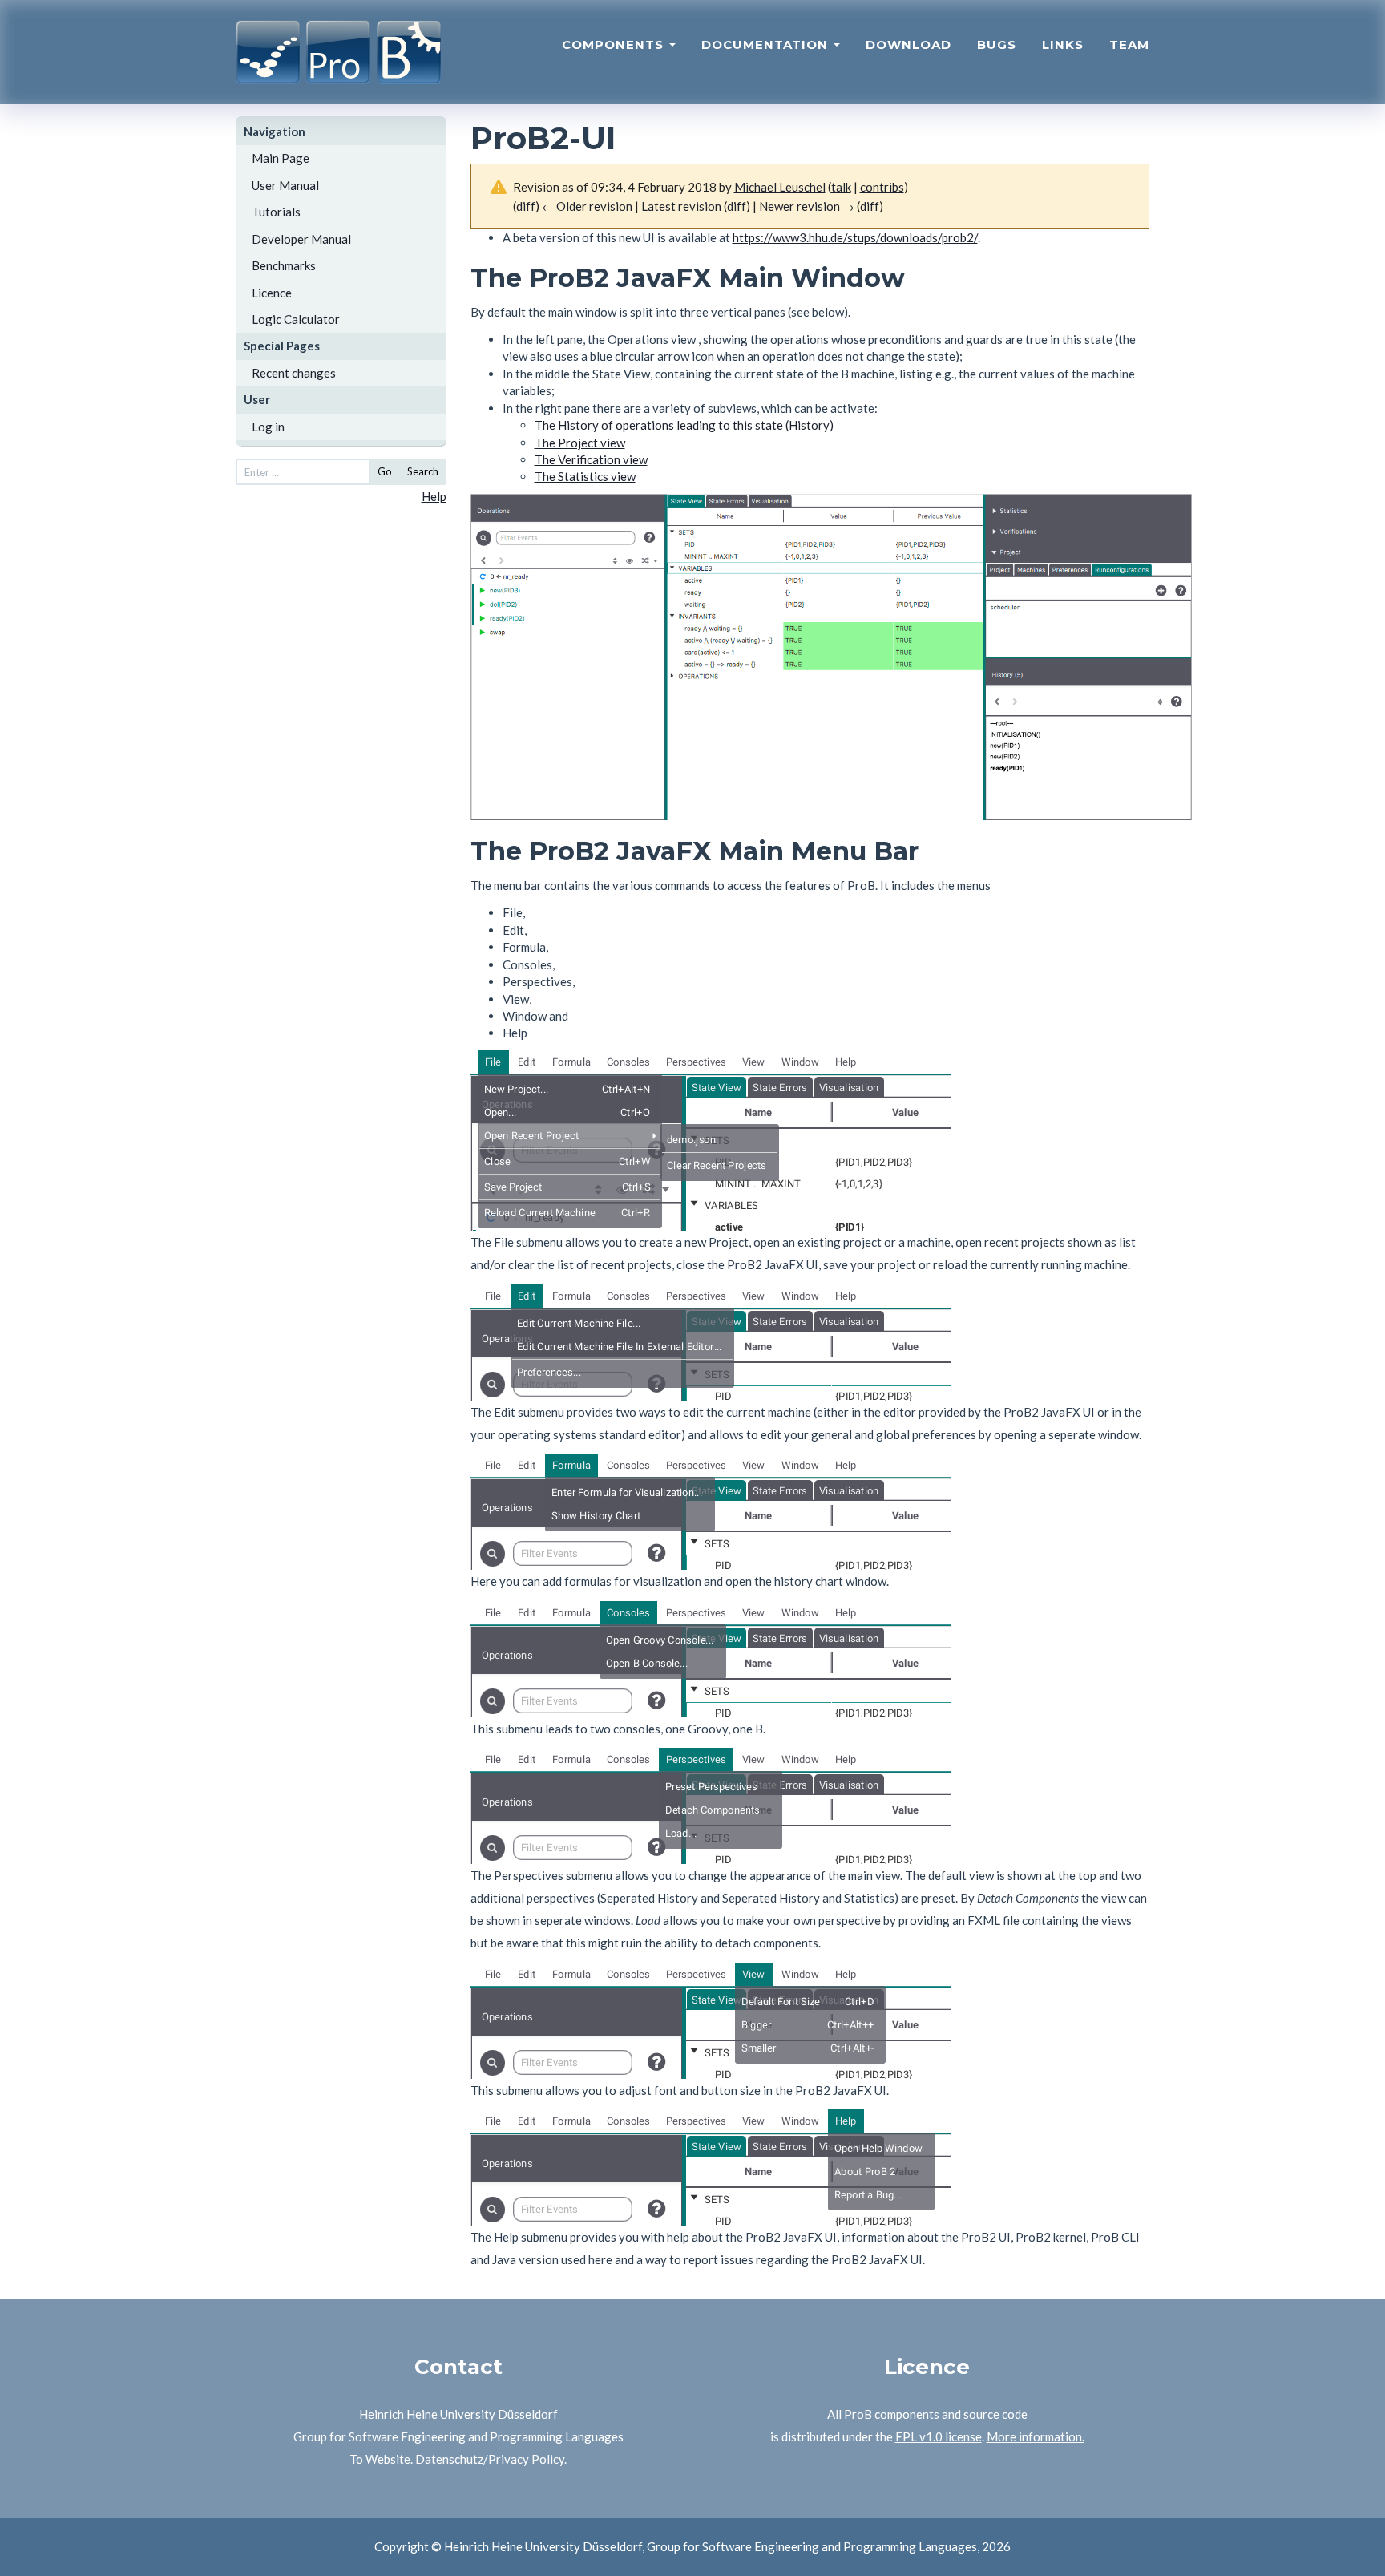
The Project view (580, 443)
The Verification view (591, 459)
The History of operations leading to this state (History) (684, 425)
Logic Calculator (296, 319)
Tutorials (276, 212)
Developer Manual (301, 239)
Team (1129, 44)
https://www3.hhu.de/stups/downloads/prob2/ (855, 237)
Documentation (767, 44)
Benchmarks (284, 265)
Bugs (997, 44)
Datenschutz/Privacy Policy (490, 2459)
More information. (1036, 2436)
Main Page (281, 158)
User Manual (285, 185)
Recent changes (294, 373)
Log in (268, 427)
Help (434, 496)
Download (909, 44)
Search (423, 471)
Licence (272, 293)
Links (1063, 44)
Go (385, 471)
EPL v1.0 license (939, 2436)
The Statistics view (585, 476)
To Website (380, 2459)
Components (615, 44)
